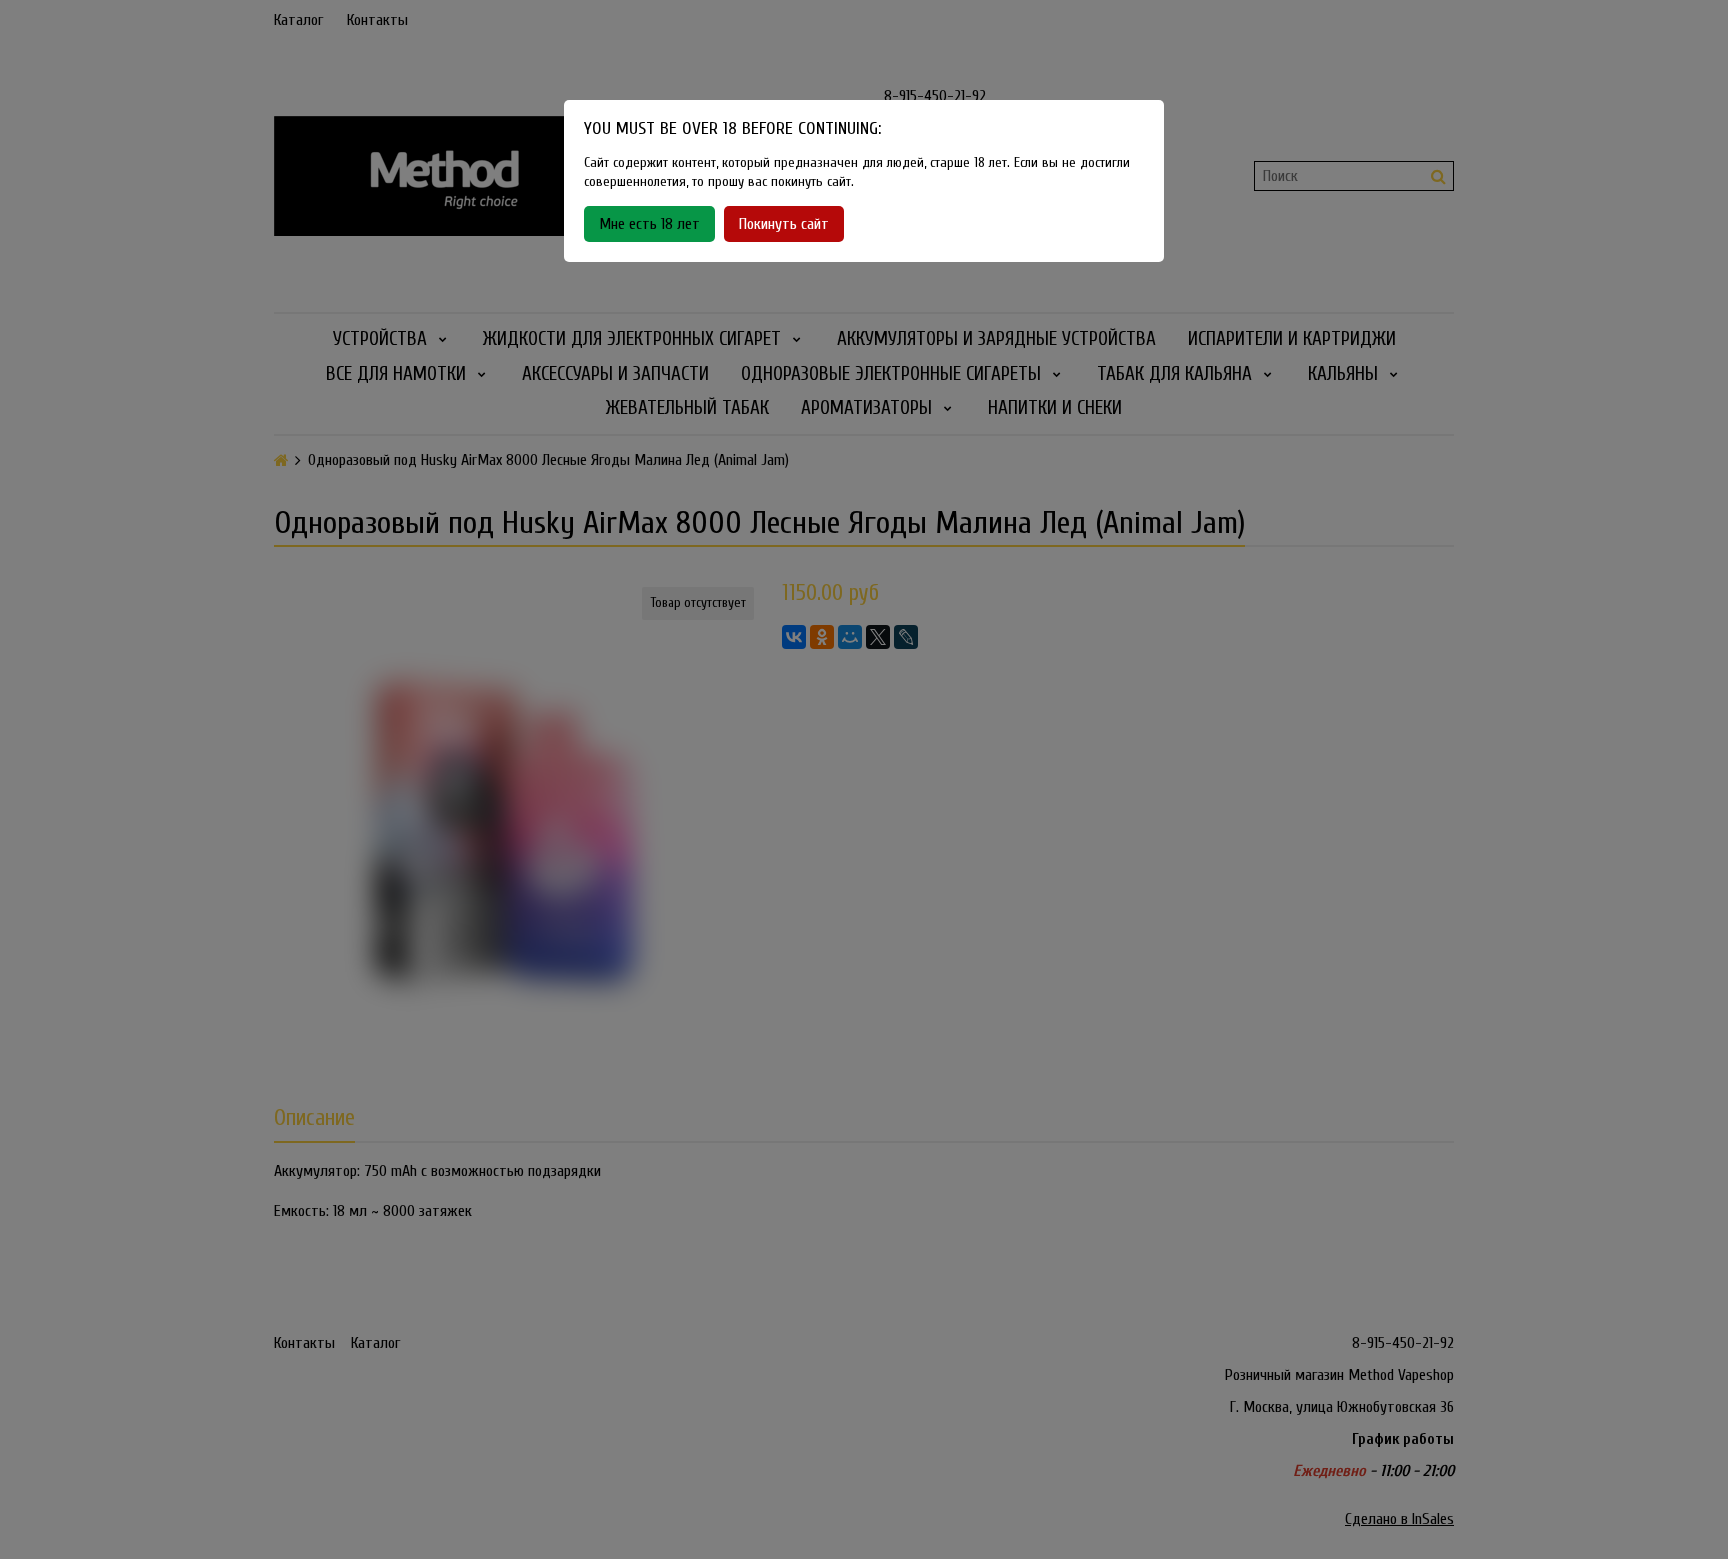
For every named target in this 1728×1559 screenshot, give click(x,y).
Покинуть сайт (784, 224)
